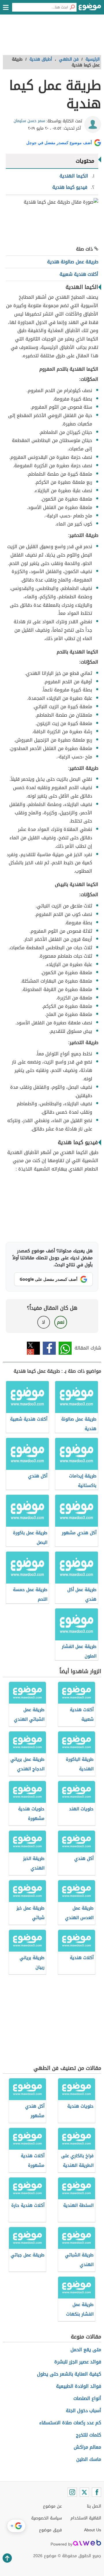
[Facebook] (96, 2492)
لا (43, 1322)
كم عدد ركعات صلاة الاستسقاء (70, 2423)
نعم (61, 1322)
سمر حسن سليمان (29, 121)
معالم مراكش (87, 2447)
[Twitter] (84, 2492)
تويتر (33, 1348)
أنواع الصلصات (87, 2398)
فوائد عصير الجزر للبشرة (78, 2362)
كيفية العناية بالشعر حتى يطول (69, 2374)
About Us (93, 2530)
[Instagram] (72, 2492)
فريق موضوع (50, 2530)
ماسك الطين (89, 2459)
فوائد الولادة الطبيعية (79, 2386)
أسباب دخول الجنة (83, 2411)
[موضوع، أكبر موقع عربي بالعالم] (90, 9)
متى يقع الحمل (86, 2350)
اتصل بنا (94, 2506)
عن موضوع (52, 2506)
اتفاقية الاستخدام (86, 2518)
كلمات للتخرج (89, 2435)
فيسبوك (49, 1348)
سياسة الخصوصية (47, 2518)
